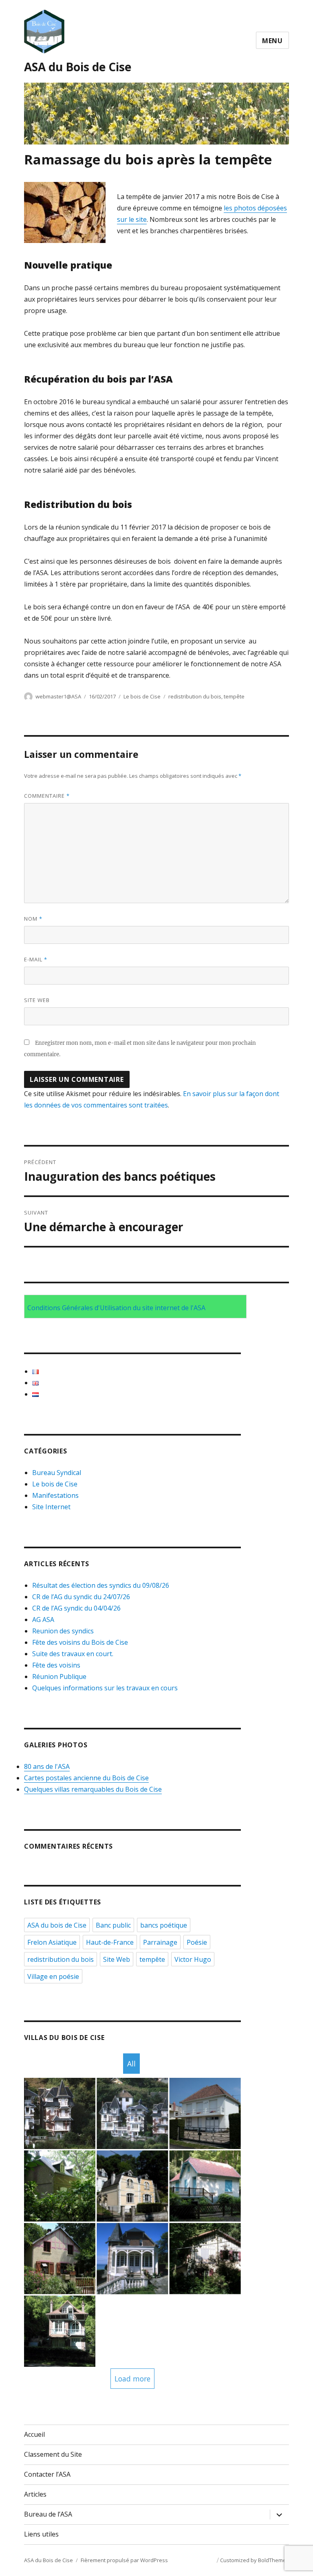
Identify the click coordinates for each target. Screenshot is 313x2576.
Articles (35, 2494)
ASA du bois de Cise (57, 1925)
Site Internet (51, 1507)
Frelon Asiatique (52, 1942)
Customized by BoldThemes (255, 2560)
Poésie (197, 1942)
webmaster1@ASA (58, 696)
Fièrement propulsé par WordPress (124, 2560)
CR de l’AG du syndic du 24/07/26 (81, 1597)
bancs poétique (164, 1925)
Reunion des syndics (63, 1631)
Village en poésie (53, 1976)
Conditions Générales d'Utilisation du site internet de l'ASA (116, 1308)
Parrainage (160, 1942)
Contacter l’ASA (47, 2474)
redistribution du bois (195, 696)
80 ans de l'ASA (47, 1766)
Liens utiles (41, 2534)
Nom (33, 919)
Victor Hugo (193, 1959)
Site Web (117, 1959)
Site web (37, 1000)
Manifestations (55, 1495)
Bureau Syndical (57, 1473)
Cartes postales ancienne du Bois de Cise (86, 1778)
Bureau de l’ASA (48, 2514)
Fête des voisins (56, 1665)
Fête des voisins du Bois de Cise (80, 1642)
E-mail (36, 959)
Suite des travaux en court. (73, 1654)
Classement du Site (53, 2454)
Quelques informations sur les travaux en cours (105, 1688)
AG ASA (43, 1620)
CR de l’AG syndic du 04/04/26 (76, 1608)
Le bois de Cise (142, 696)
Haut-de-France (110, 1942)
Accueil (34, 2434)
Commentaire (47, 796)
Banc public (113, 1925)
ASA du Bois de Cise (78, 67)
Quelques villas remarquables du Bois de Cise (93, 1789)
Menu (272, 41)
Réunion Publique (59, 1676)
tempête (234, 696)
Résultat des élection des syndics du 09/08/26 (101, 1585)
